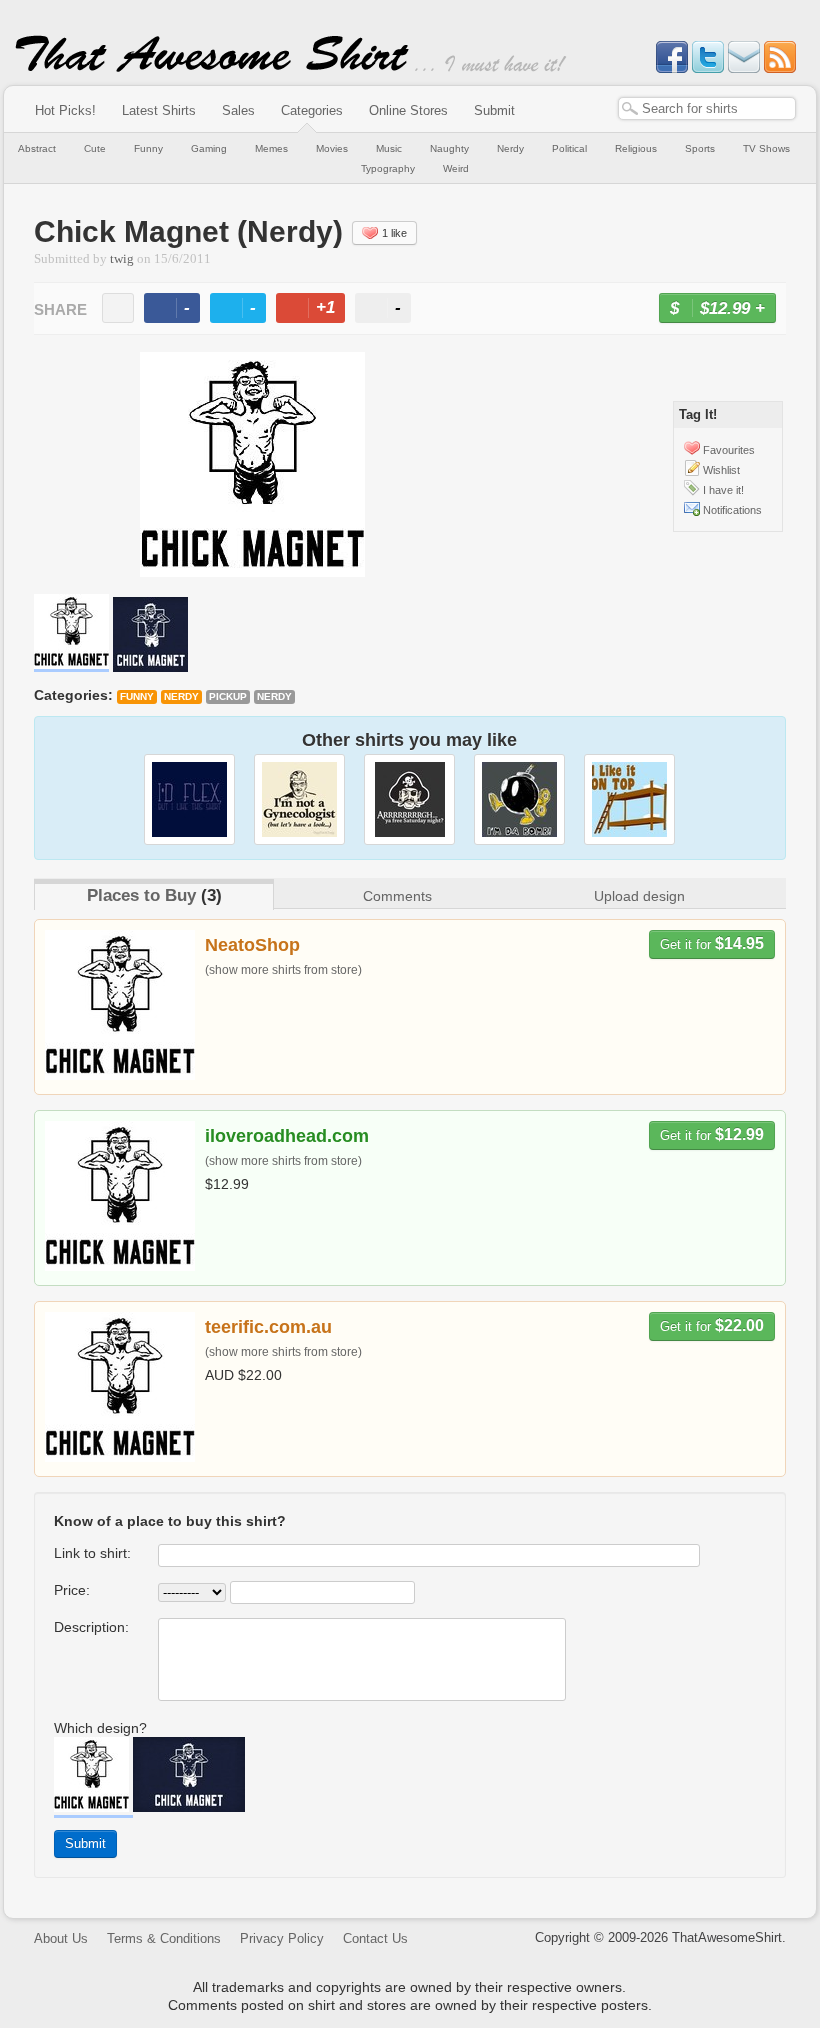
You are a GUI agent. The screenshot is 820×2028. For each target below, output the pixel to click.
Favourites (729, 450)
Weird (456, 168)
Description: (91, 1627)
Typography (388, 168)
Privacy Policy (282, 1938)
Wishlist (721, 470)
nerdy (274, 696)
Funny (148, 148)
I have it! (723, 490)
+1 (319, 310)
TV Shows (766, 148)
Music (389, 148)
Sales (238, 110)
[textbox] (707, 108)
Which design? (100, 1728)
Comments (397, 896)
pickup (228, 696)
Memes (271, 148)
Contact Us (375, 1938)
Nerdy (510, 148)
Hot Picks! (65, 110)
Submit (494, 110)
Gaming (209, 148)
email (118, 308)
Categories (312, 110)
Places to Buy (141, 895)
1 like (394, 233)
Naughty (449, 148)
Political (569, 148)
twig (122, 259)
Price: (72, 1590)
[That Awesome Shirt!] (212, 68)
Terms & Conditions (164, 1938)
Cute (95, 148)
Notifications (732, 510)
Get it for (712, 943)
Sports (700, 148)
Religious (636, 148)
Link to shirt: (92, 1553)
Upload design (639, 896)
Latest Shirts (159, 110)
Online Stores (408, 110)
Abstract (37, 148)
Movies (332, 148)
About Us (61, 1938)
